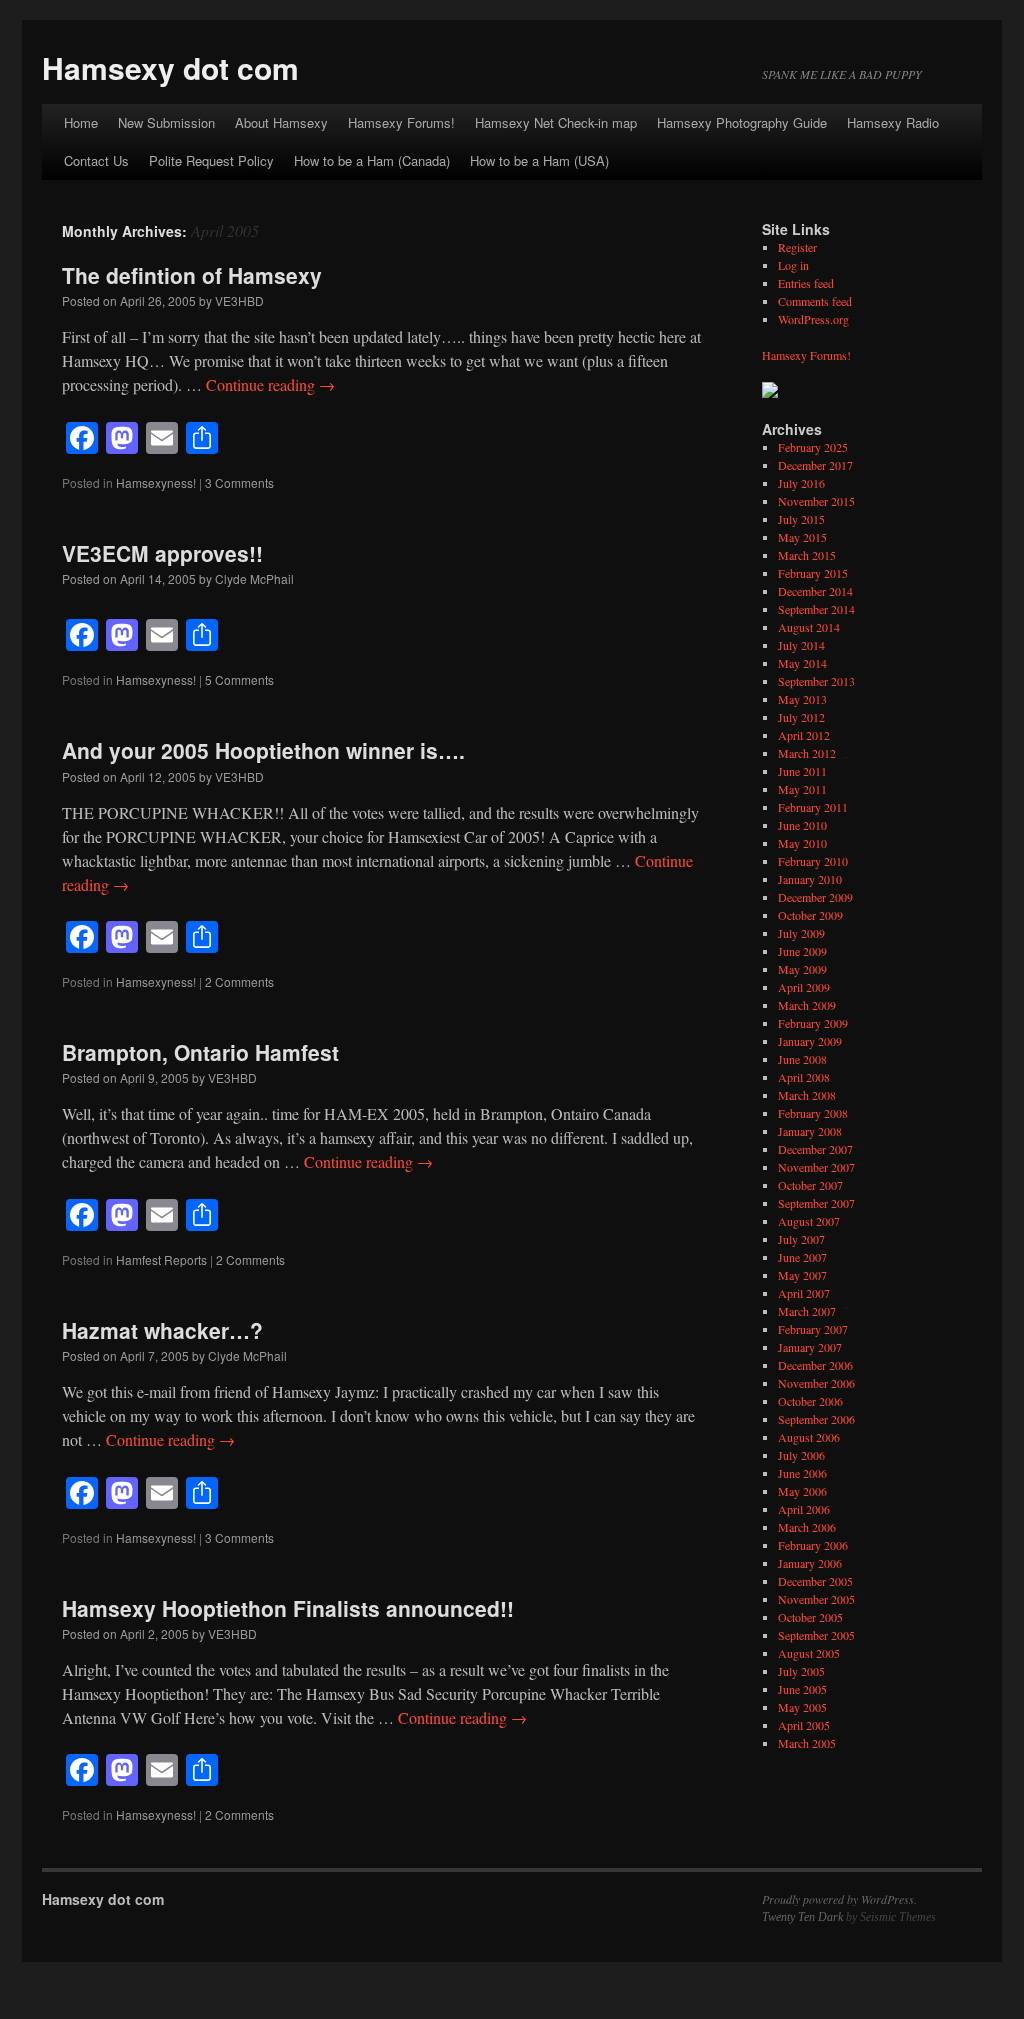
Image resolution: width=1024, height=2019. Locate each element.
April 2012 (804, 735)
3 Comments (239, 482)
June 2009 (802, 951)
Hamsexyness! (156, 482)
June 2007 (802, 1257)
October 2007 (810, 1185)
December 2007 (815, 1149)
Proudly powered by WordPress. (839, 1899)
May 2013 (802, 699)
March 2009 (807, 1005)
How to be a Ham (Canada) (372, 160)
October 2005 (810, 1617)
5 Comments (239, 679)
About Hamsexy (281, 122)
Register (797, 247)
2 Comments (239, 981)
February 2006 (813, 1545)
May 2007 (802, 1275)
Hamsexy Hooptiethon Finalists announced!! (288, 1608)
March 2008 (807, 1095)
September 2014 (816, 609)
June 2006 (802, 1473)
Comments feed (815, 301)
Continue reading (270, 384)
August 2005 (809, 1653)
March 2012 (807, 753)
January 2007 (810, 1347)
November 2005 (816, 1599)
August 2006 (809, 1437)
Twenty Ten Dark (802, 1917)
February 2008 (813, 1113)
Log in (793, 265)
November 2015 (816, 501)
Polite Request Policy (211, 160)
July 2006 (801, 1455)
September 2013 (816, 681)
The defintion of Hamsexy (192, 275)
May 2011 (802, 789)
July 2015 (801, 519)
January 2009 (810, 1041)
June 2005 (802, 1689)
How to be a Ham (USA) (539, 160)
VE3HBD (239, 300)
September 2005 (816, 1635)
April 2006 (804, 1509)
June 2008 (802, 1059)
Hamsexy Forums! (401, 122)
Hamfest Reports (161, 1259)
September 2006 (816, 1419)
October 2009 (810, 915)
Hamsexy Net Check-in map (556, 122)
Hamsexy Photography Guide (742, 122)
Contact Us (96, 160)
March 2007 (807, 1311)
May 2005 (802, 1707)
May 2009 (802, 969)
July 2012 (801, 717)
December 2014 (815, 591)
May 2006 (802, 1491)
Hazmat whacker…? (162, 1330)
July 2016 (801, 483)
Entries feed (806, 283)
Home (81, 122)
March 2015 (807, 555)
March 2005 (807, 1743)
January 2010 (810, 879)
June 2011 (802, 771)
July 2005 (801, 1671)
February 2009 (813, 1023)
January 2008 (810, 1131)
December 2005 (815, 1581)
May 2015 (802, 537)
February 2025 (813, 447)
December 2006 (815, 1365)
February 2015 (813, 573)
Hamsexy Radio (893, 122)
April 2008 (804, 1077)
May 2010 (802, 843)
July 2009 (801, 933)
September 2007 (816, 1203)
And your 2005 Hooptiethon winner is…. (263, 750)
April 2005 (804, 1725)
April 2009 (804, 987)
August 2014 (809, 627)
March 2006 (807, 1527)
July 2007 (801, 1239)
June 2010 (802, 825)
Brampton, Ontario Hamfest (200, 1052)
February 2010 (813, 861)
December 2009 (815, 897)
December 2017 (815, 465)
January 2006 (810, 1563)
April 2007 (804, 1293)
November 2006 (816, 1383)
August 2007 (809, 1221)
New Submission (166, 122)
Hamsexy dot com (170, 67)
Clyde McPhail (254, 578)
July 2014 (801, 645)
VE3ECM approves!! (162, 553)
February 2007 (813, 1329)
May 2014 (802, 663)
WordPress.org (813, 319)
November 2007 (816, 1167)
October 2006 (810, 1401)
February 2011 (813, 807)
